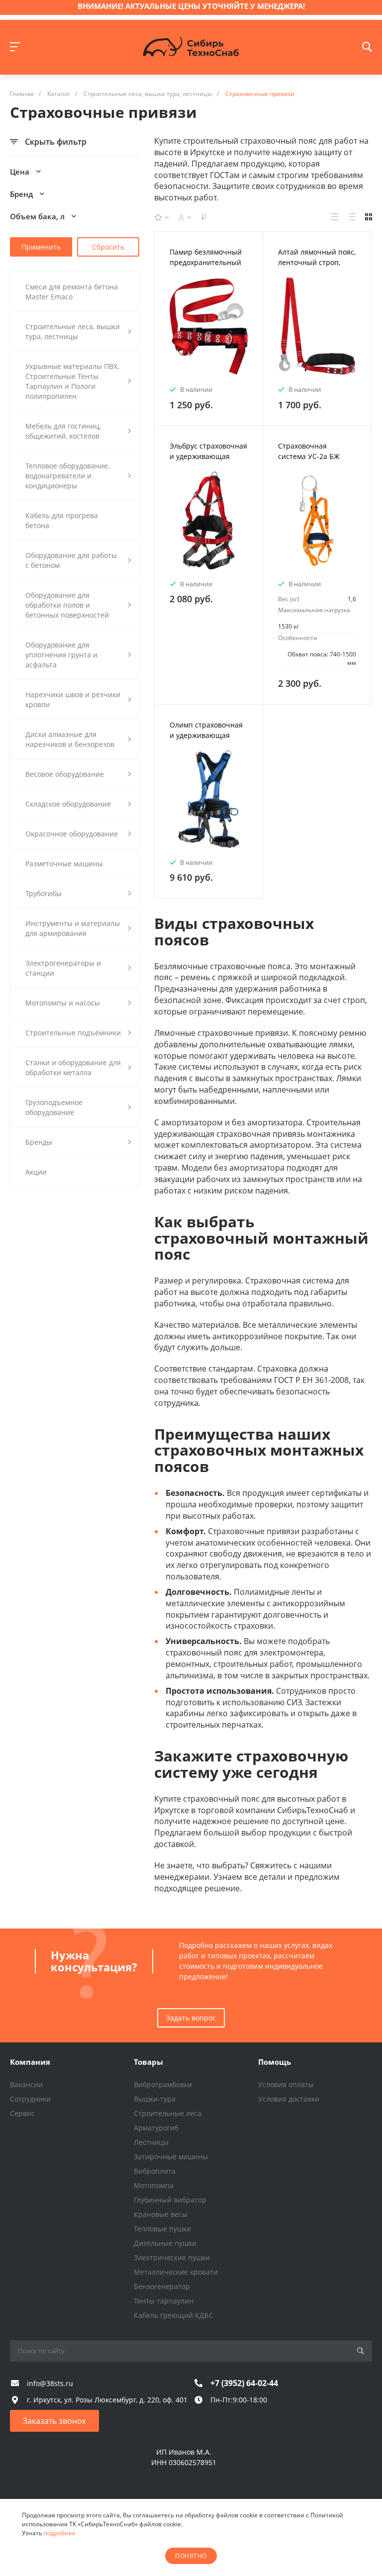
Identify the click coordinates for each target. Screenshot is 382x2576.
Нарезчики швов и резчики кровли (73, 699)
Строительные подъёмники (73, 1033)
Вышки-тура (155, 2099)
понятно (191, 2556)
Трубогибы (44, 893)
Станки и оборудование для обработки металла (73, 1067)
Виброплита (155, 2171)
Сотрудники (30, 2099)
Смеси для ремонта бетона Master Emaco (72, 292)
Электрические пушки (172, 2257)
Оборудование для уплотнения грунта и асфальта (61, 655)
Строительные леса (168, 2113)
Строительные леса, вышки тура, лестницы (73, 331)
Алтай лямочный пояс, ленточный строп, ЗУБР (317, 262)
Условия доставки (289, 2099)
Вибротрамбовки (163, 2084)
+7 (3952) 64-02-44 (244, 2383)
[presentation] (163, 332)
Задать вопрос (191, 2018)
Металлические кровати (176, 2272)
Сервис (22, 2113)
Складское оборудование (68, 804)
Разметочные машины (64, 864)
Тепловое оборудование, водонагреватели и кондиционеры (67, 476)
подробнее (60, 2533)
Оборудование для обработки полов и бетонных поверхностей (67, 605)
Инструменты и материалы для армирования (73, 928)
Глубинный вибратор (170, 2200)
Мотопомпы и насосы (63, 1003)
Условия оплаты (286, 2084)
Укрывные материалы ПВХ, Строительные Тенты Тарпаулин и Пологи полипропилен (72, 381)
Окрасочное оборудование (72, 834)
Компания (30, 2062)
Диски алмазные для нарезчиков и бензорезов (70, 739)
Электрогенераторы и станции (63, 968)
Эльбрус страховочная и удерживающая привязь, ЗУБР (208, 456)
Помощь (275, 2062)
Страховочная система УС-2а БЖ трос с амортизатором (316, 456)
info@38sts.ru (50, 2383)
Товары (148, 2062)
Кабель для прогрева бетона (62, 520)
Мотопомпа (154, 2185)
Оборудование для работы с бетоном (71, 560)
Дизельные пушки (165, 2243)
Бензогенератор (162, 2286)
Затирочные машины (171, 2157)
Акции (36, 1172)
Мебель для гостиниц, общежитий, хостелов (63, 431)
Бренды (39, 1142)
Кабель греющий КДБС (174, 2315)
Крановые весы (161, 2214)
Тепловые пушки (162, 2229)
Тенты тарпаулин (164, 2301)
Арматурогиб (156, 2128)
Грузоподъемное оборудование (54, 1107)
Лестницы (151, 2142)
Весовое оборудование (65, 774)
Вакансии (26, 2084)
